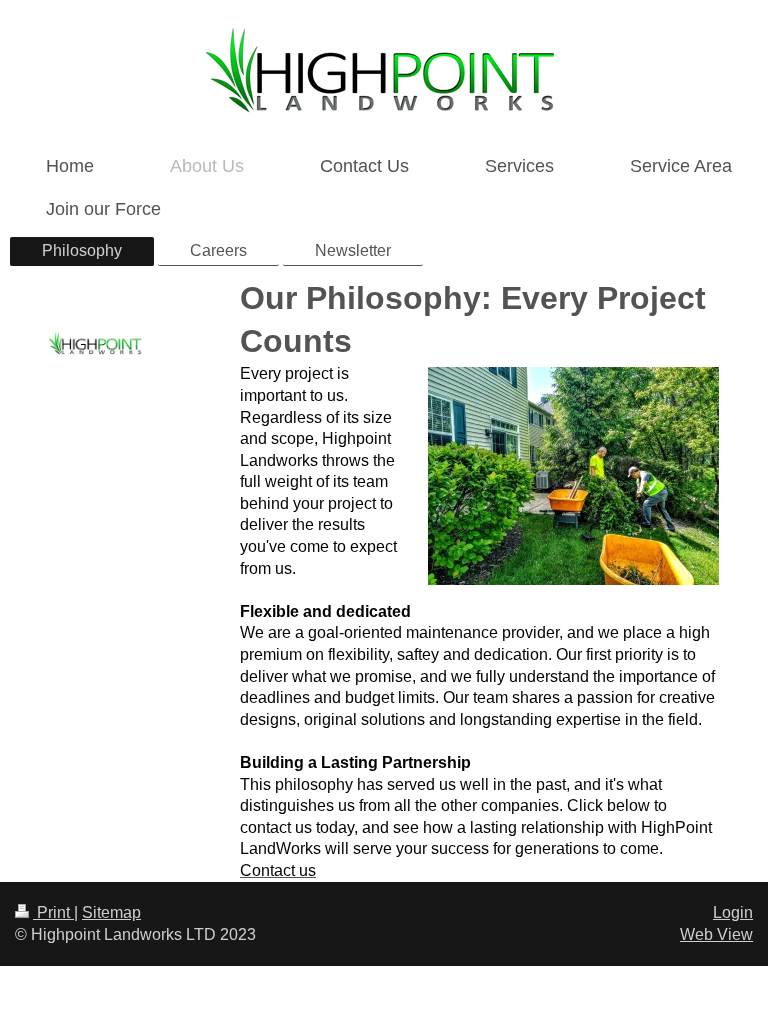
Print (53, 912)
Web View (716, 934)
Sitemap (111, 912)
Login (733, 912)
